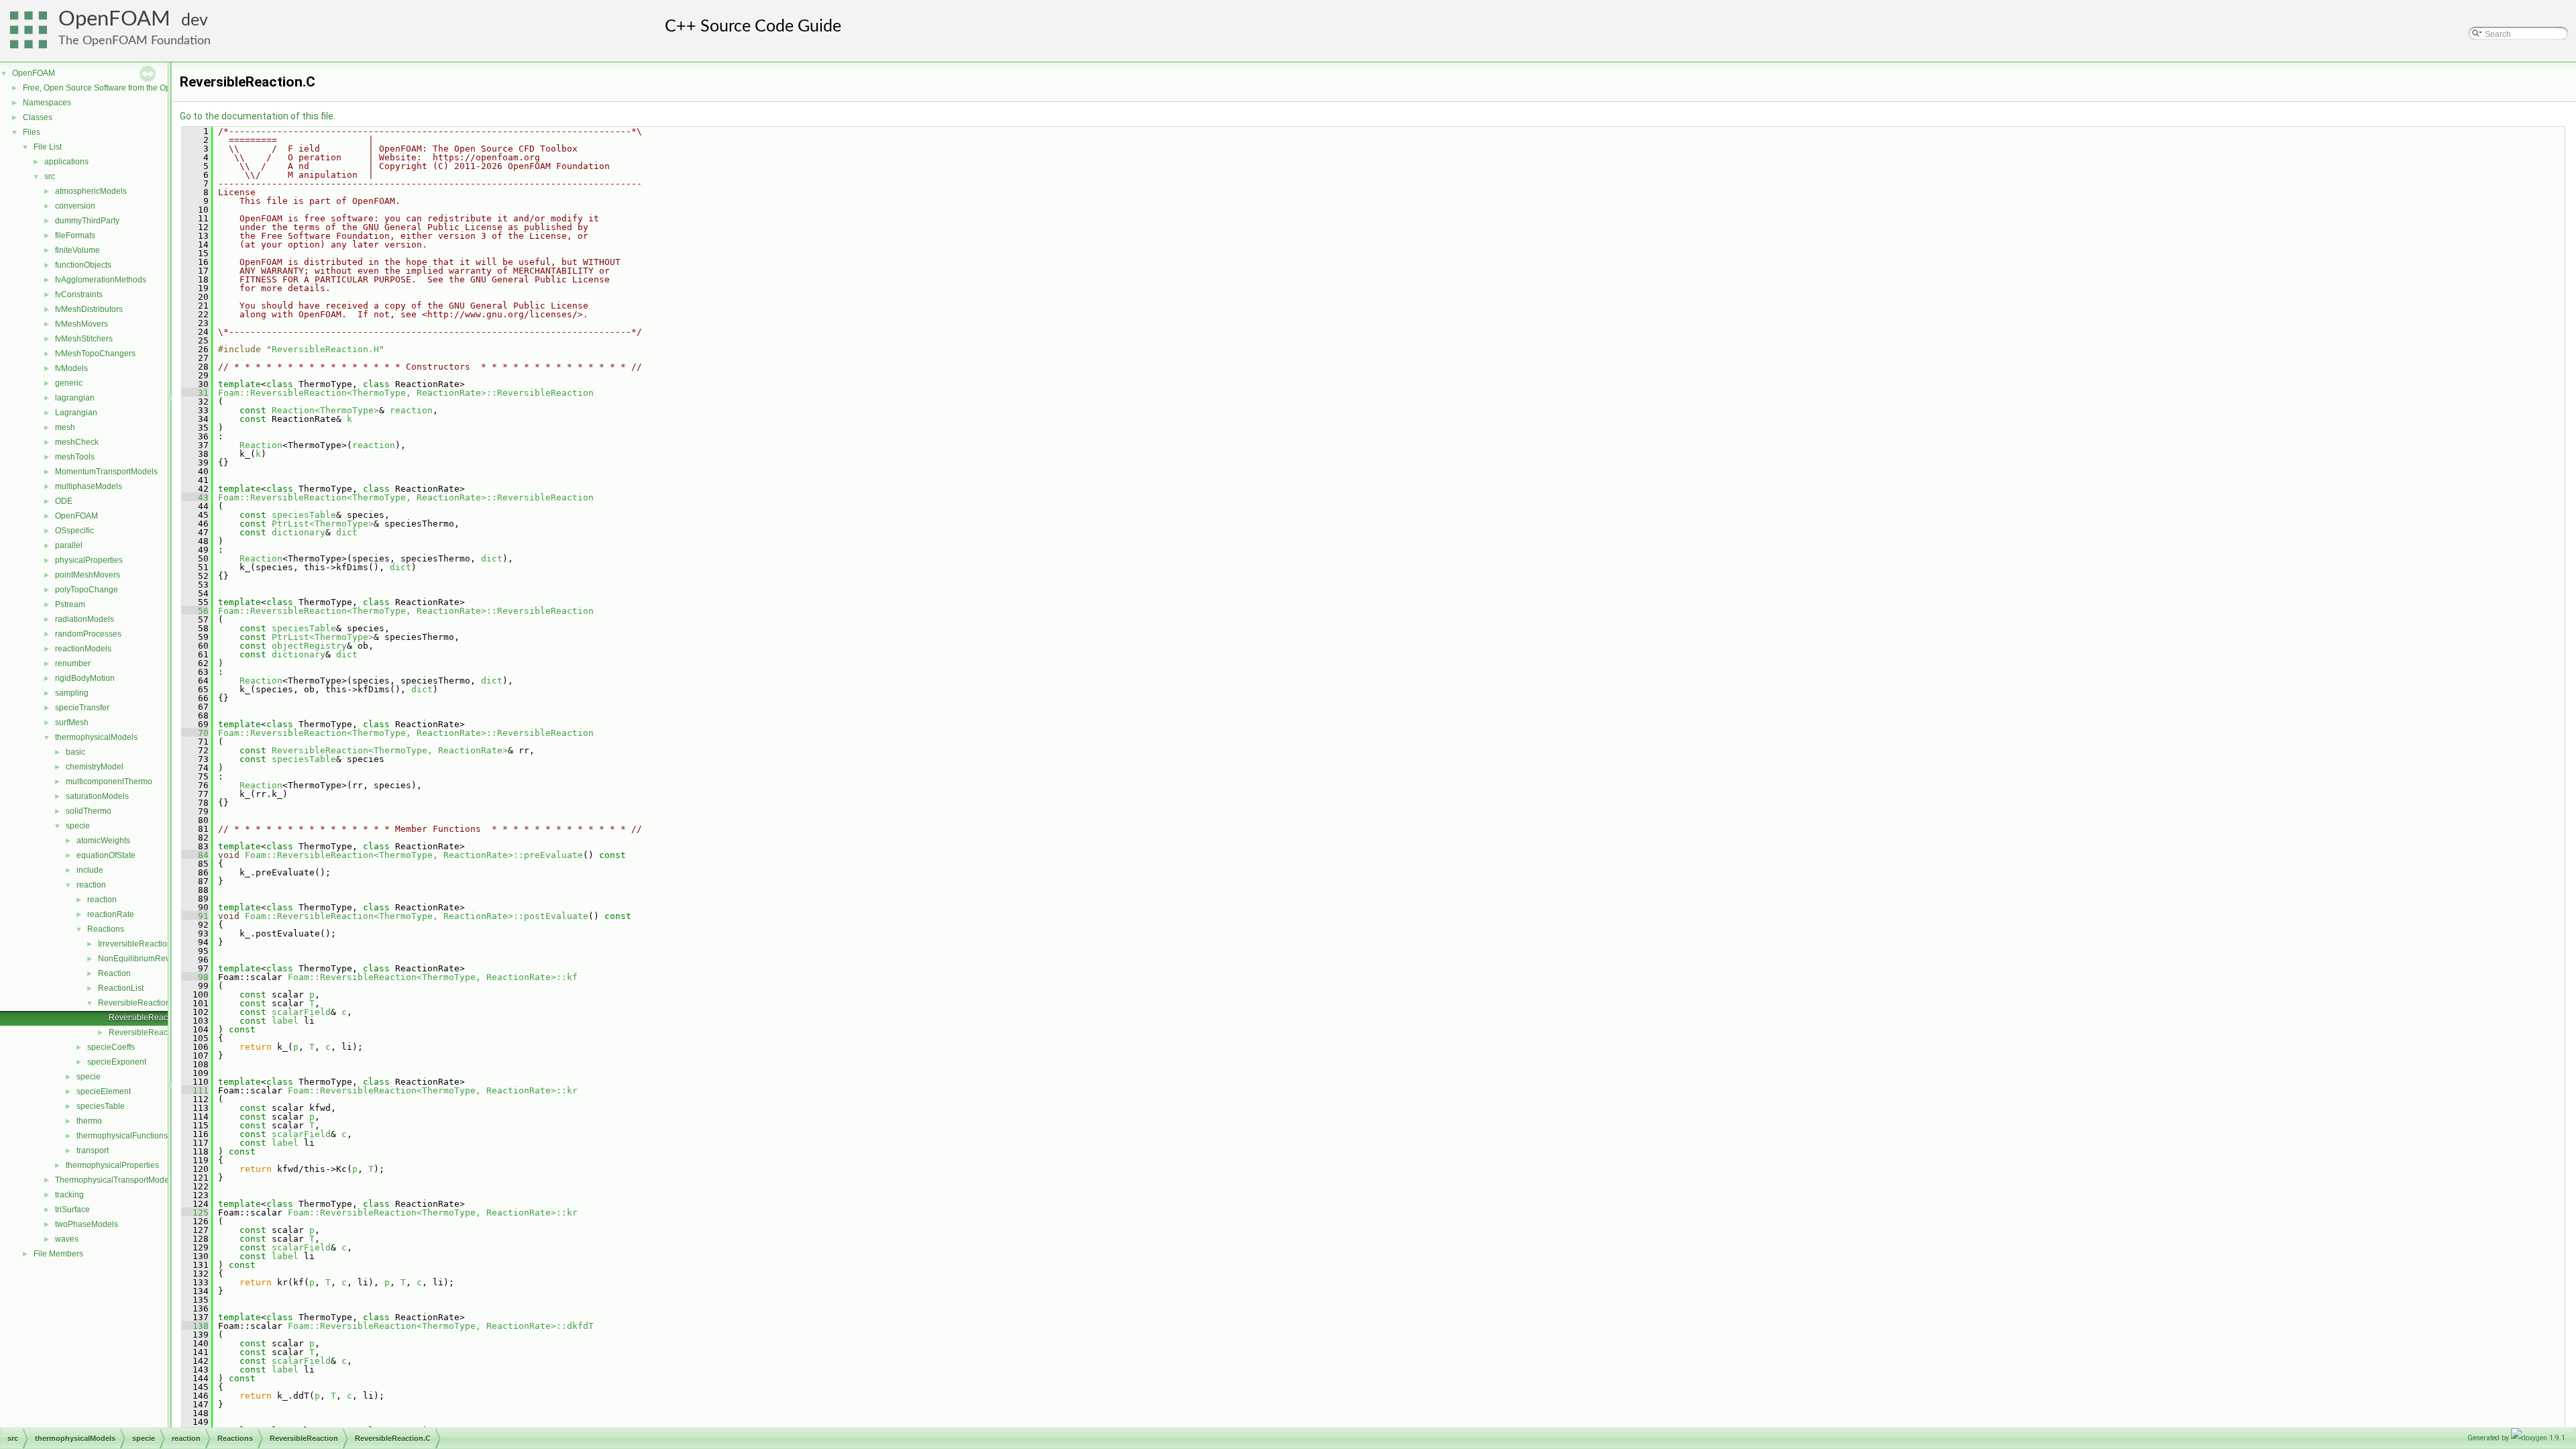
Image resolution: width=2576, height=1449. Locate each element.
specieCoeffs (111, 1047)
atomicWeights (103, 841)
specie (78, 826)
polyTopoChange (87, 590)
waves (67, 1239)
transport (93, 1150)
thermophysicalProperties (112, 1165)
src (50, 176)
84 (195, 855)
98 (195, 977)
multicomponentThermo (109, 782)
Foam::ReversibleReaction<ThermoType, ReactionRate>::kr (433, 1090)
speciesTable (101, 1106)
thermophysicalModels (96, 737)
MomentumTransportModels (106, 472)
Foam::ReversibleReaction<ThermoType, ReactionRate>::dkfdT (441, 1326)
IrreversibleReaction (135, 944)
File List (48, 147)
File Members (58, 1254)
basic (75, 752)
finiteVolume (77, 250)
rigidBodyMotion (85, 678)
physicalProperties (89, 560)
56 (195, 611)
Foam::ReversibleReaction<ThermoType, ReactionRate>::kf (433, 977)
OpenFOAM (114, 19)
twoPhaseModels (87, 1224)
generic (69, 383)
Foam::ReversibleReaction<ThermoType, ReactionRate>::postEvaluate (417, 916)
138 (195, 1326)
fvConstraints (79, 294)
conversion (75, 206)
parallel (69, 545)
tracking (69, 1195)
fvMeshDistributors (89, 309)
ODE (64, 501)
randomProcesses (88, 634)
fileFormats (75, 235)
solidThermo (89, 811)
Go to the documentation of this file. (258, 116)
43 (195, 497)
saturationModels (97, 796)
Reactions (106, 929)
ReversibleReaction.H (149, 1032)
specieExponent (117, 1062)
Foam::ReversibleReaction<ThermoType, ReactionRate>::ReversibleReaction (406, 393)
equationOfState (106, 855)
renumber (73, 663)
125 (195, 1213)
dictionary (299, 532)
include (90, 870)
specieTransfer (82, 708)
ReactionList (121, 988)
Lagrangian (76, 413)
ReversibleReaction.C (149, 1018)
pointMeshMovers (88, 575)
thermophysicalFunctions (122, 1136)
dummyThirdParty (87, 221)
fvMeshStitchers (84, 339)
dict (347, 532)
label (285, 1021)
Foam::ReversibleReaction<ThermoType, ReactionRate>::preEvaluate (414, 855)
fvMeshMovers (82, 324)
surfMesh (72, 722)
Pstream (70, 604)
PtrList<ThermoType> (323, 524)
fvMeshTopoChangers (95, 354)
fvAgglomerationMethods (101, 280)
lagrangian (75, 398)
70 (195, 733)
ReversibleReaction (134, 1003)
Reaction (114, 973)
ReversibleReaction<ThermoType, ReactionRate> (390, 750)
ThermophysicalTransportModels (115, 1180)
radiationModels (85, 619)
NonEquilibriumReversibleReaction (163, 959)
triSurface (72, 1210)
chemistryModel (95, 767)
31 (195, 393)
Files (32, 132)
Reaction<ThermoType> (325, 410)
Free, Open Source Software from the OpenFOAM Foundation (135, 88)
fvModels (71, 368)
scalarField (301, 1012)
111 (195, 1090)
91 (195, 916)
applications (66, 162)
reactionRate (111, 914)
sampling (72, 693)
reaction (91, 885)
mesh (65, 427)
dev (195, 20)
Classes (38, 117)
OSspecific (74, 531)
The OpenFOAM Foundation (135, 41)
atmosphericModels (91, 191)
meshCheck (77, 442)
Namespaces (47, 103)
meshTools (75, 457)
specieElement (104, 1091)
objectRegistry (309, 646)
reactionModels (83, 649)
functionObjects (83, 265)
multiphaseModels (89, 486)
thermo (89, 1121)
